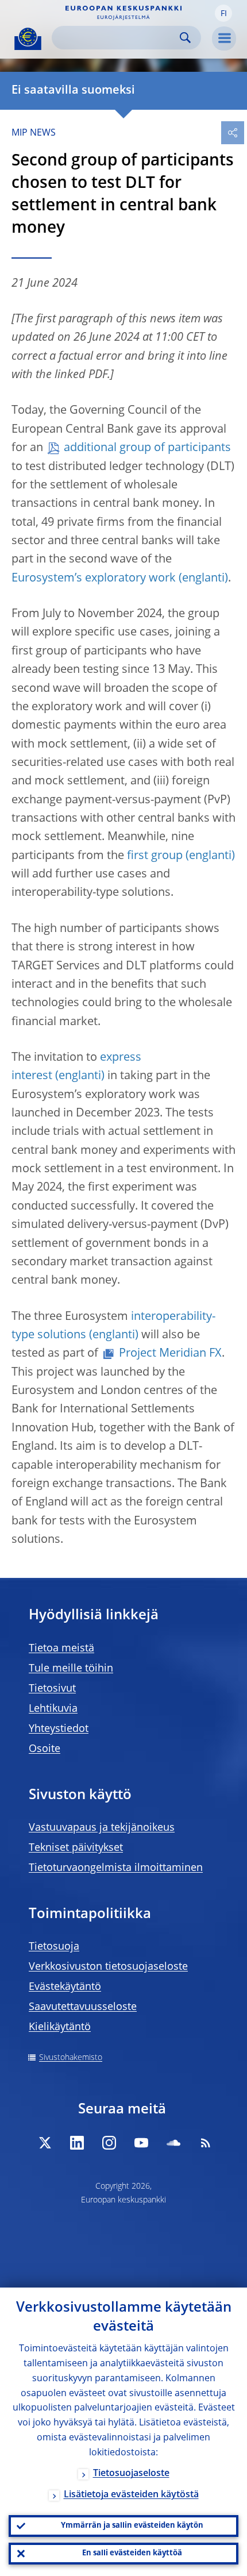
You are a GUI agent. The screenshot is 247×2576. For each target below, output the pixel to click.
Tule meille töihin (71, 1669)
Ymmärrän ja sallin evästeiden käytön (132, 2526)
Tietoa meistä (61, 1649)
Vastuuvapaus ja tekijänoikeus (102, 1828)
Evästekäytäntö (65, 1987)
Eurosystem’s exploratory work (94, 579)
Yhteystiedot (59, 1729)
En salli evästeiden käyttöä (132, 2553)
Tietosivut (52, 1689)
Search (185, 38)
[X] (45, 2143)
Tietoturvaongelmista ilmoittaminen (116, 1868)
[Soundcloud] (173, 2143)
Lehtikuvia (53, 1709)
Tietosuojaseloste (131, 2474)
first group (155, 856)
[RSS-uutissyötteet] (206, 2143)
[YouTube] (141, 2143)
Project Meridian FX (170, 1354)
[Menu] (224, 38)
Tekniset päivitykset (76, 1848)
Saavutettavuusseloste (83, 2007)
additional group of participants (147, 448)
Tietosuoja (54, 1947)
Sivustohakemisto (71, 2058)
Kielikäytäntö (60, 2027)
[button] (223, 13)
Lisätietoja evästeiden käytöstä (131, 2495)
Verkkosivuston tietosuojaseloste (108, 1967)
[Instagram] (109, 2143)
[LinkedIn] (77, 2143)
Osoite (45, 1749)
